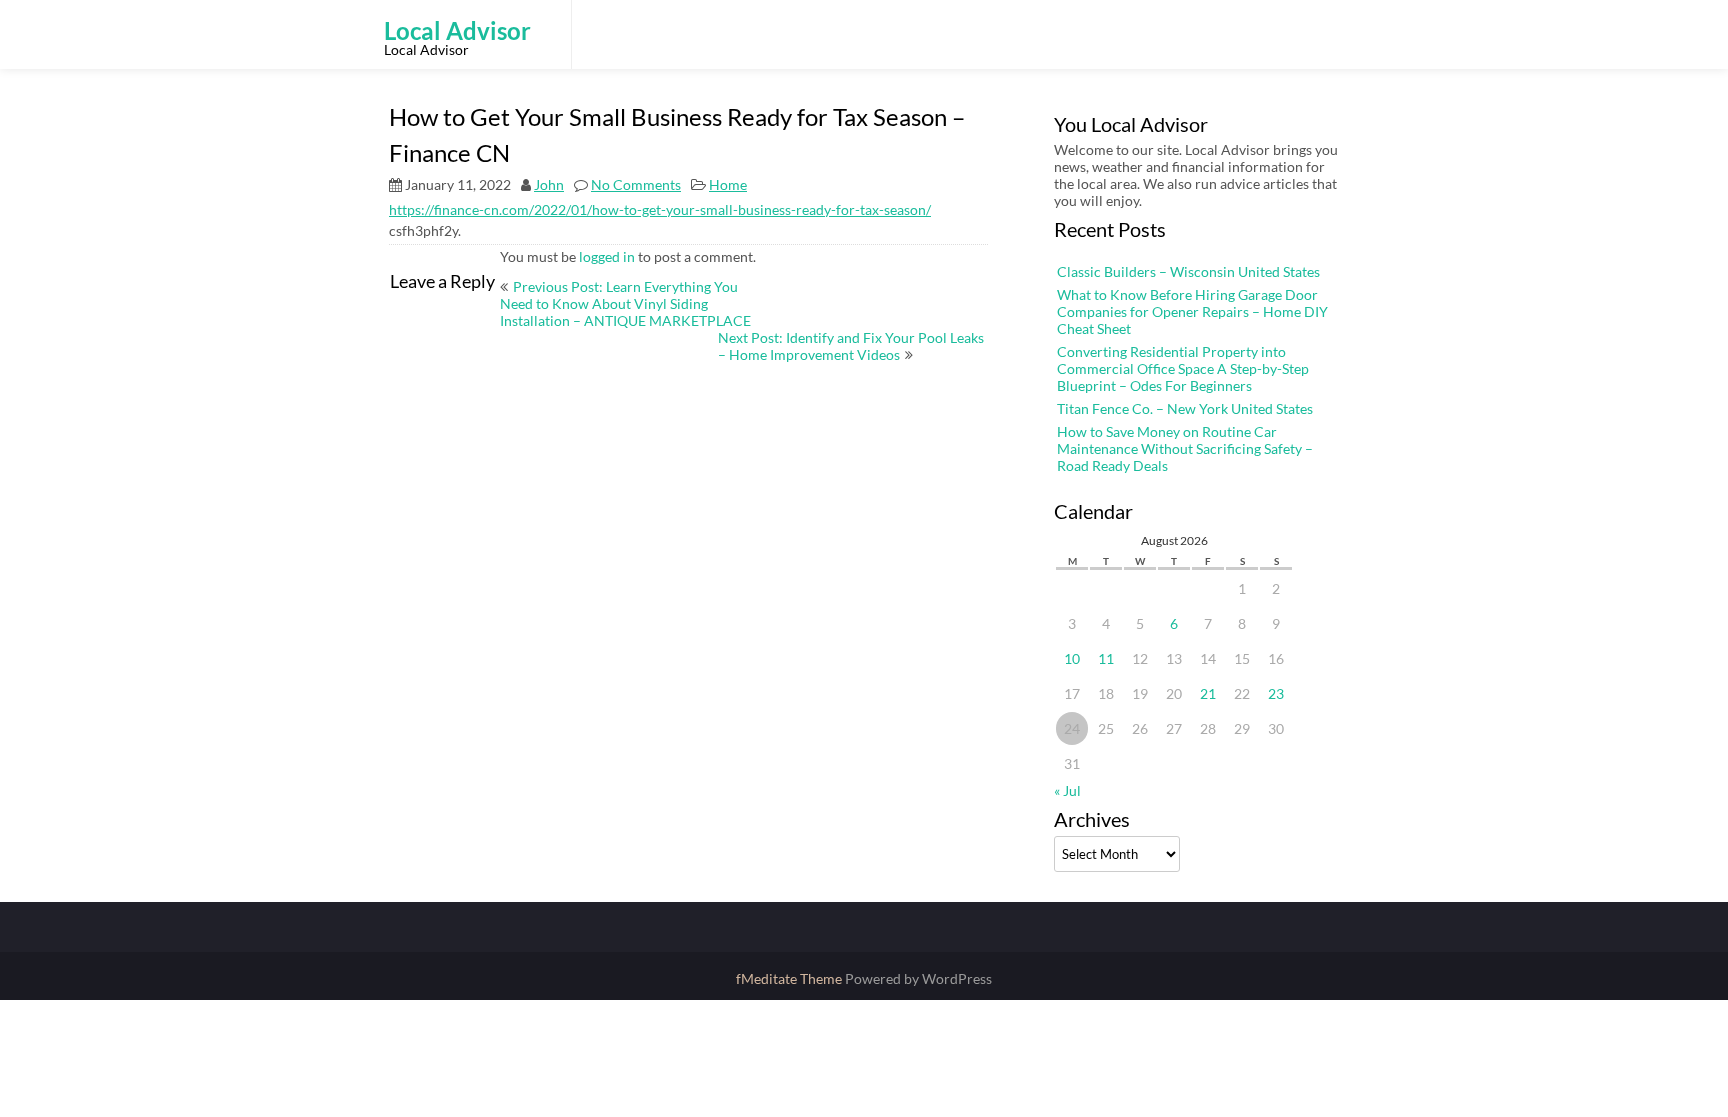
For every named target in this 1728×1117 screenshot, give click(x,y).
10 (1072, 658)
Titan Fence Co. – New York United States (1185, 408)
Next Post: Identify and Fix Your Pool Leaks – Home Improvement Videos (851, 346)
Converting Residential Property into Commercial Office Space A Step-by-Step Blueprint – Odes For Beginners (1183, 368)
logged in (607, 256)
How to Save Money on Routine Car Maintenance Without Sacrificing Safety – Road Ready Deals (1185, 448)
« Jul (1067, 790)
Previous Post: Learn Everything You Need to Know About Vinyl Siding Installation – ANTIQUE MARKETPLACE (625, 303)
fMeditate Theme (790, 978)
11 (1106, 658)
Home (728, 184)
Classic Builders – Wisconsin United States (1188, 271)
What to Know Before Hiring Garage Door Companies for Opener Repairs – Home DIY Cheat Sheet (1192, 311)
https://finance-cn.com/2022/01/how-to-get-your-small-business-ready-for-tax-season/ (660, 209)
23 (1276, 693)
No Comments (636, 184)
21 (1208, 693)
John (549, 184)
